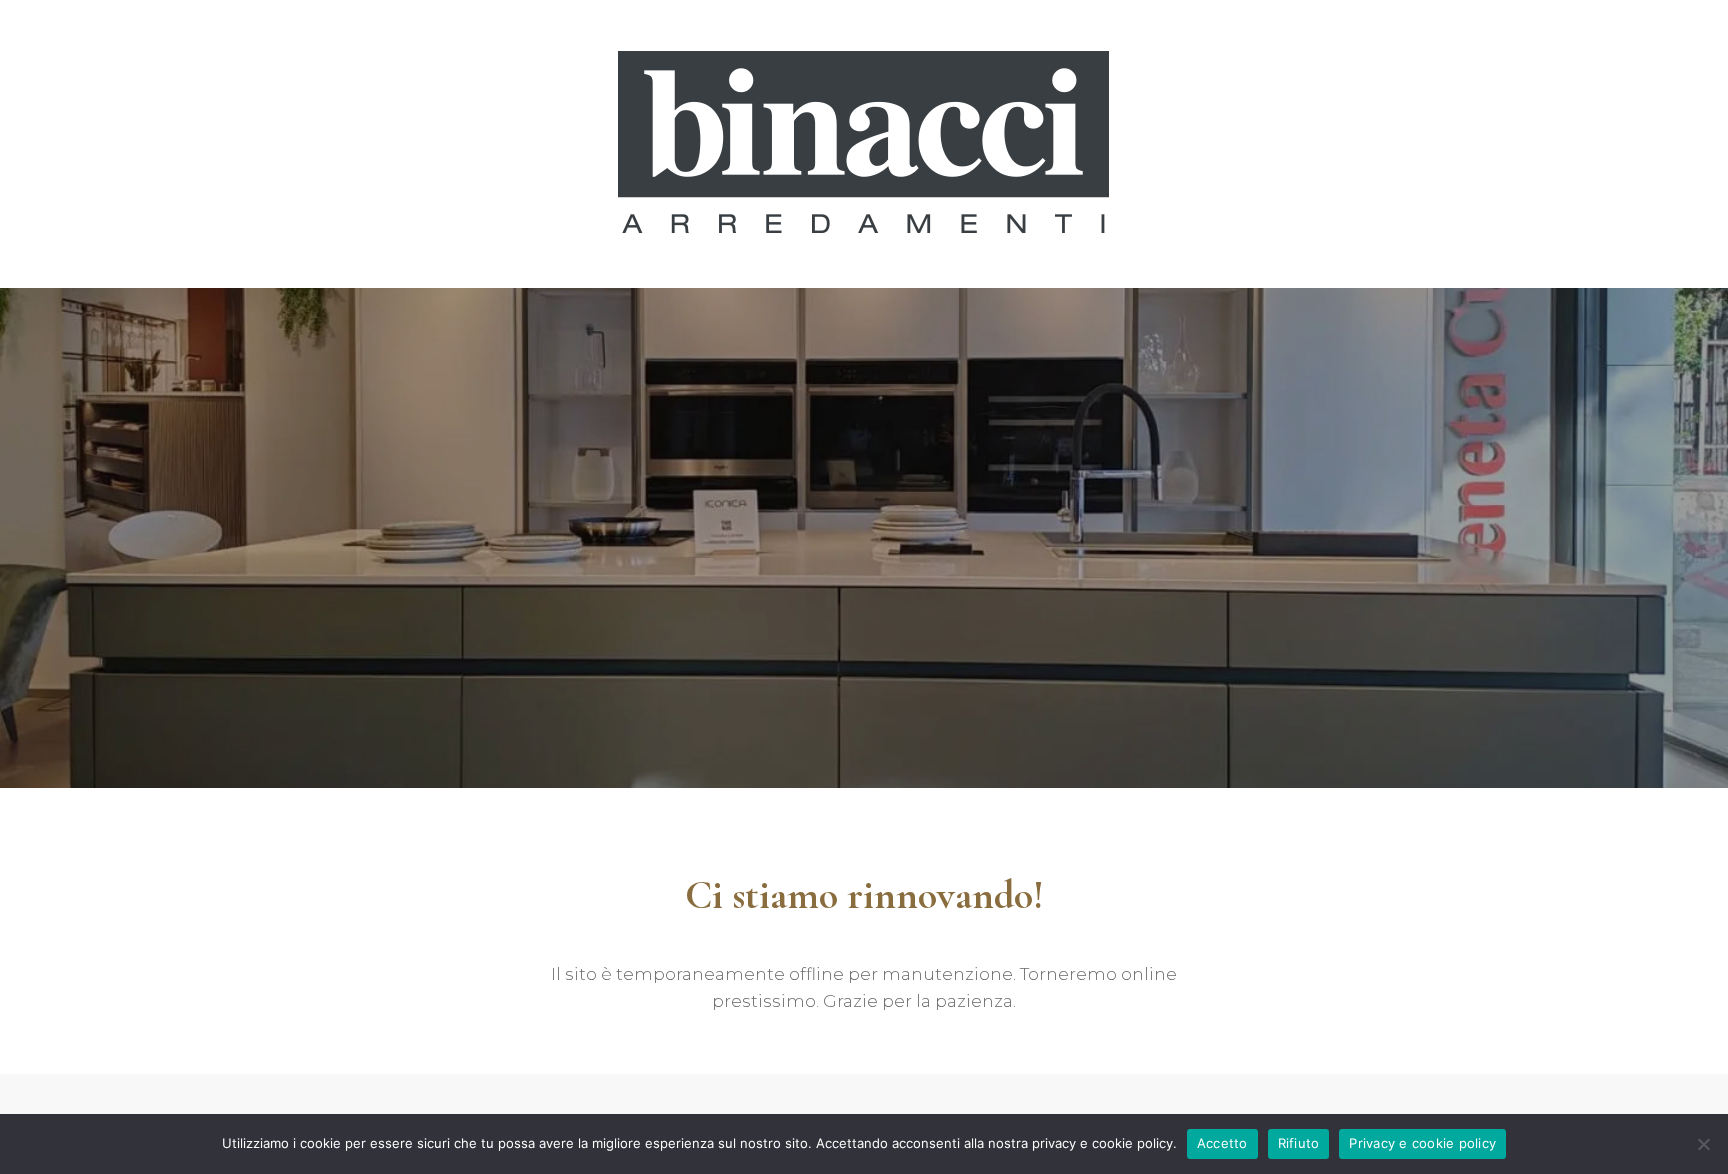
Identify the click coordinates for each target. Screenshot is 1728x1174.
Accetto (1222, 1143)
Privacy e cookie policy (1422, 1143)
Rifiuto (1299, 1143)
